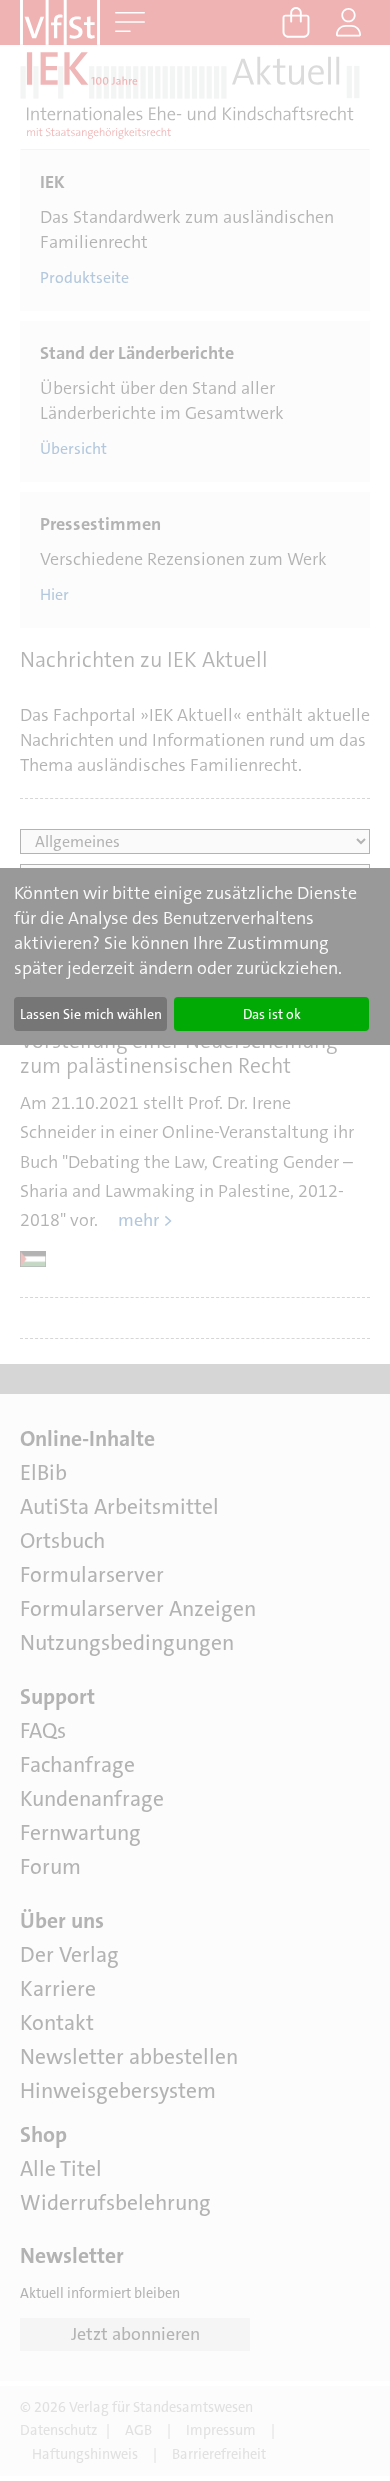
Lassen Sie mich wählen (91, 1014)
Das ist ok (272, 1014)
